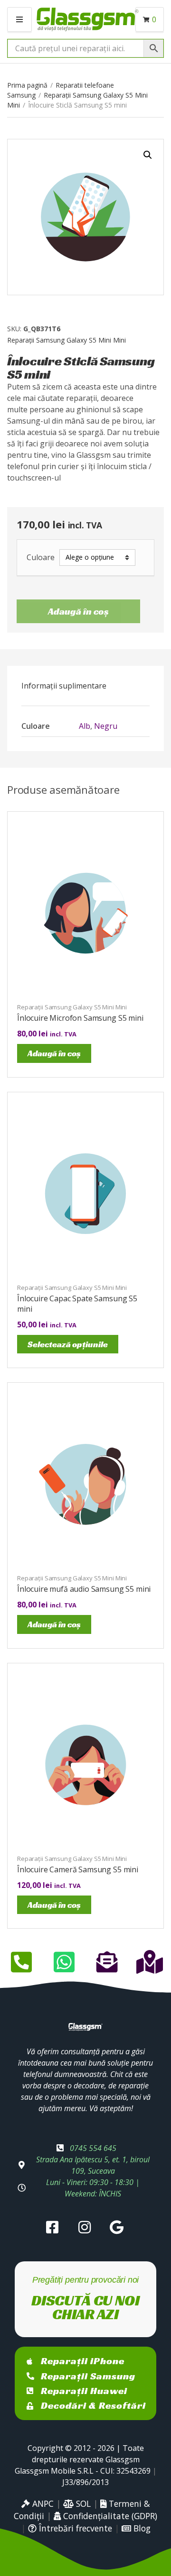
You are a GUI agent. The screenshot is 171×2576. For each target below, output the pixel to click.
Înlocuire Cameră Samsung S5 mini (78, 1869)
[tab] (85, 686)
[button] (148, 155)
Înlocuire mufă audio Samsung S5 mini (84, 1589)
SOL (82, 2503)
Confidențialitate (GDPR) (109, 2516)
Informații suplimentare (64, 686)
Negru (106, 726)
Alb (85, 726)
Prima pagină (27, 85)
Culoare (41, 558)
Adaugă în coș (78, 611)
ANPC (42, 2503)
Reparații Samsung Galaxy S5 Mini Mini (66, 340)
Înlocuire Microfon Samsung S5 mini (80, 1018)
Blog (141, 2528)
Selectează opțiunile (68, 1344)
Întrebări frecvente (74, 2528)
